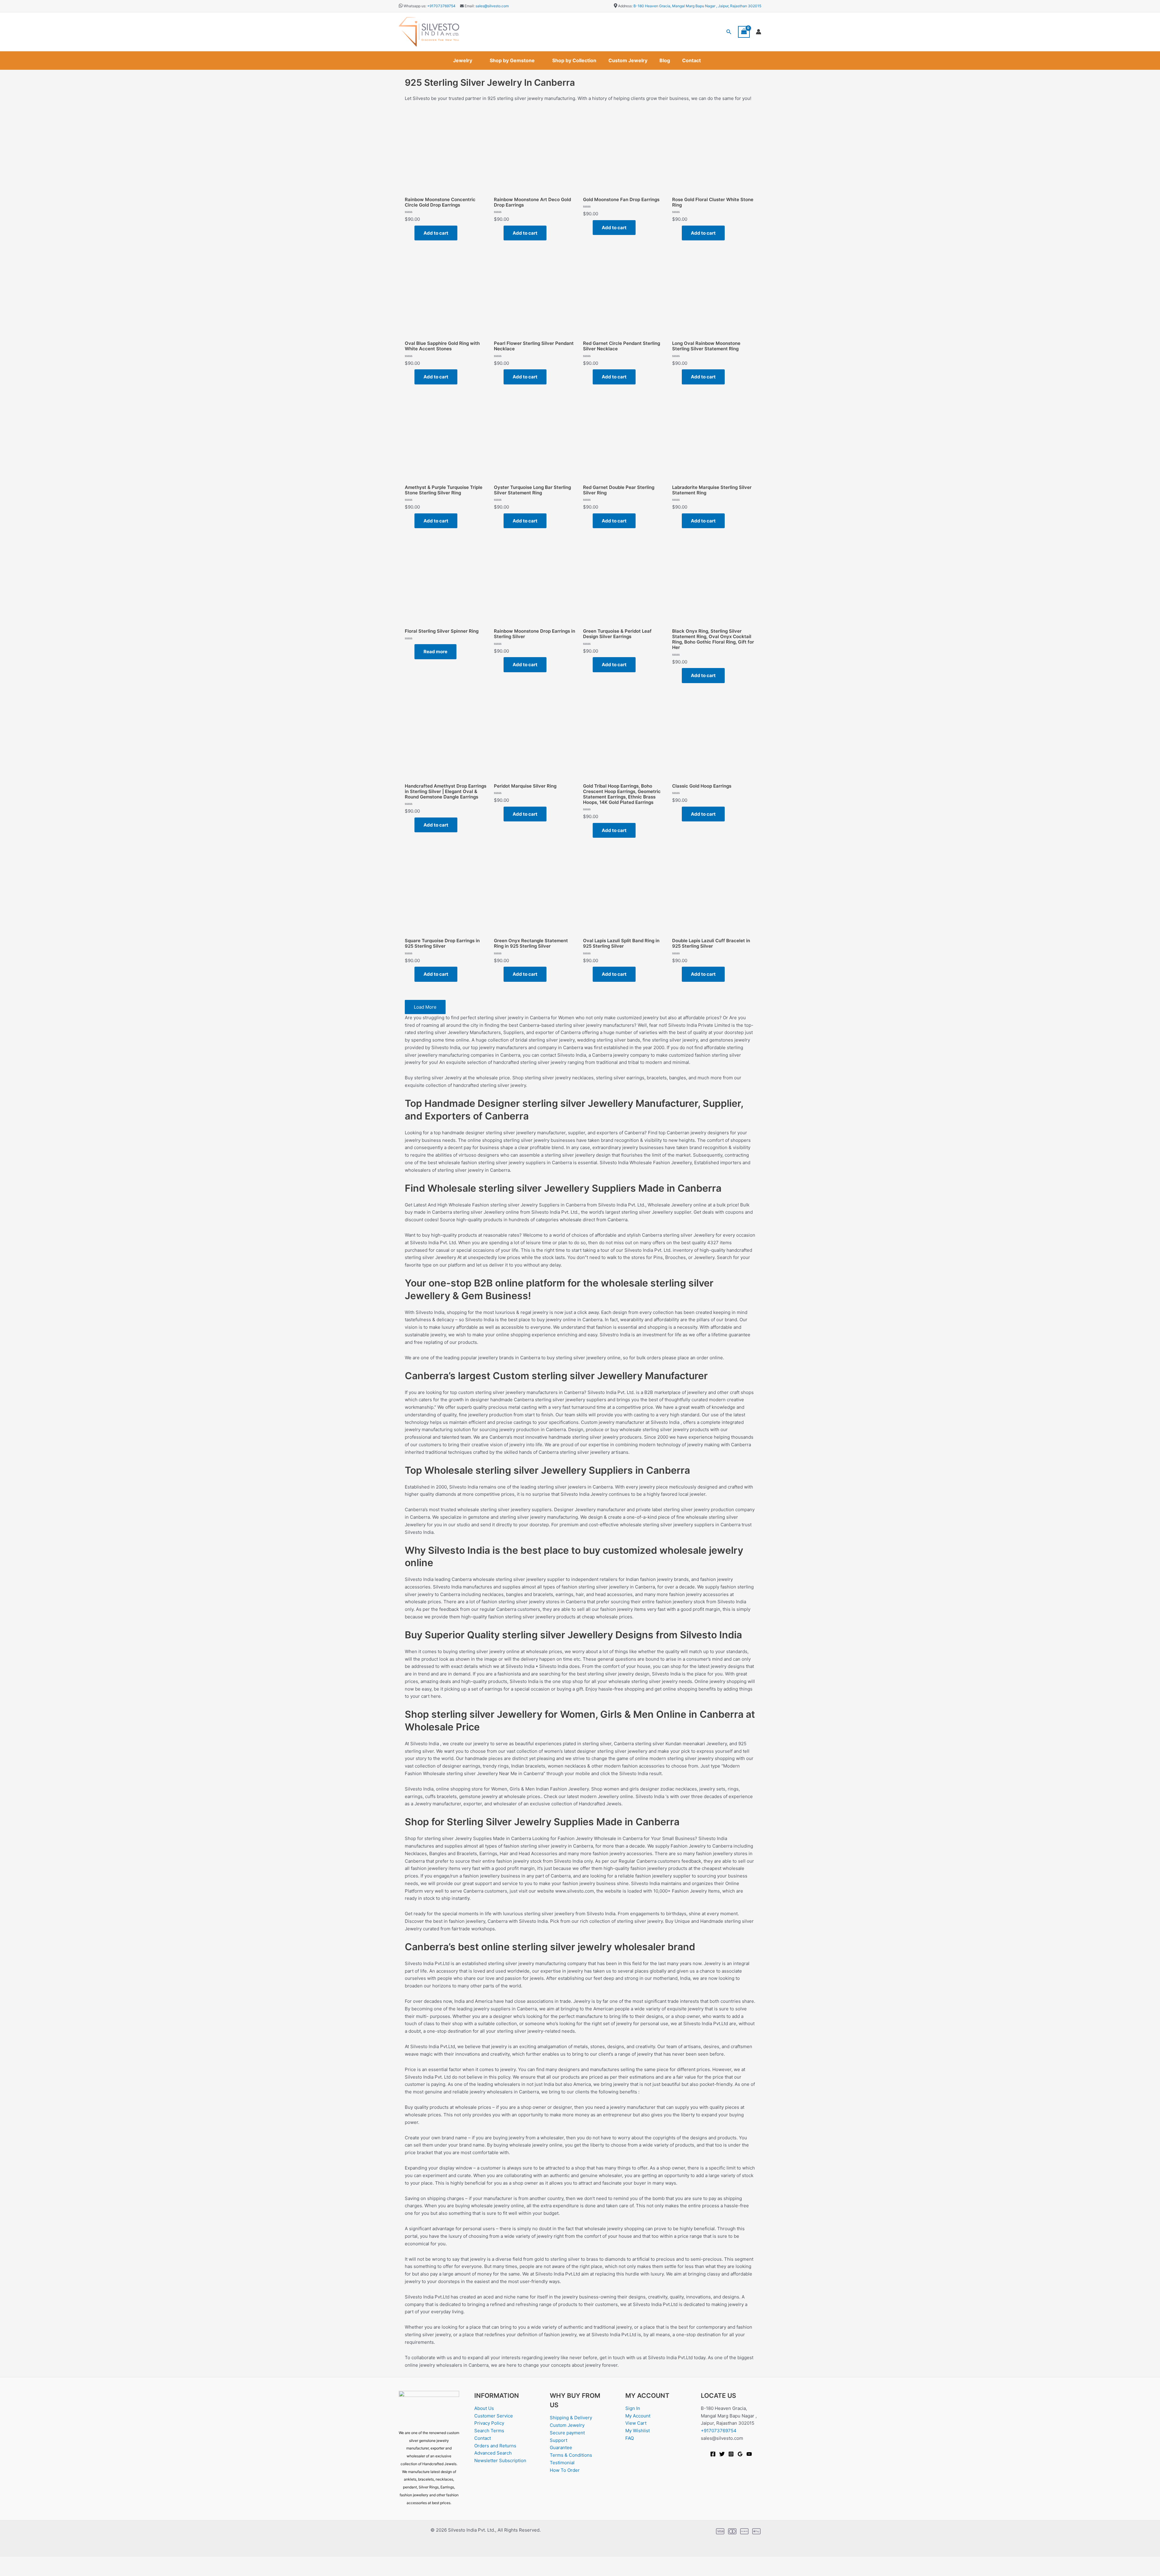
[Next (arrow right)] (28, 2571)
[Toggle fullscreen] (28, 2562)
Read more (435, 652)
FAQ (630, 2438)
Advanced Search (493, 2453)
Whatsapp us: (415, 6)
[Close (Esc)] (67, 2562)
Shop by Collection (574, 60)
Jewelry (463, 60)
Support (559, 2440)
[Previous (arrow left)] (9, 2571)
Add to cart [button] (436, 233)
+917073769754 (441, 6)
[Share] (48, 2562)
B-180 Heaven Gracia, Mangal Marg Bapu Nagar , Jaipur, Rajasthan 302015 (697, 6)
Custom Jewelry (628, 60)
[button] (729, 32)
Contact (691, 60)
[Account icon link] (759, 32)
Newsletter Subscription (500, 2460)
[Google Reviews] (740, 2454)
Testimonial (562, 2463)
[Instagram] (731, 2454)
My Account (638, 2416)
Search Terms (489, 2431)
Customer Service (494, 2416)
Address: (625, 6)
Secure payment (567, 2433)
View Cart (636, 2423)
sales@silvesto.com (492, 6)
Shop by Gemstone (512, 60)
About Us (484, 2408)
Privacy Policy (489, 2423)
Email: (469, 6)
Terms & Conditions (571, 2455)
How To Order (565, 2470)
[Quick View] (411, 233)
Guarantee (561, 2448)
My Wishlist (638, 2431)
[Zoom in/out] (9, 2562)
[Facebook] (713, 2454)
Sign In (633, 2408)
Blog (665, 60)
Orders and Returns (495, 2446)
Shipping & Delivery (571, 2418)
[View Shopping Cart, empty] (744, 32)
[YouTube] (749, 2454)
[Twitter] (722, 2454)
